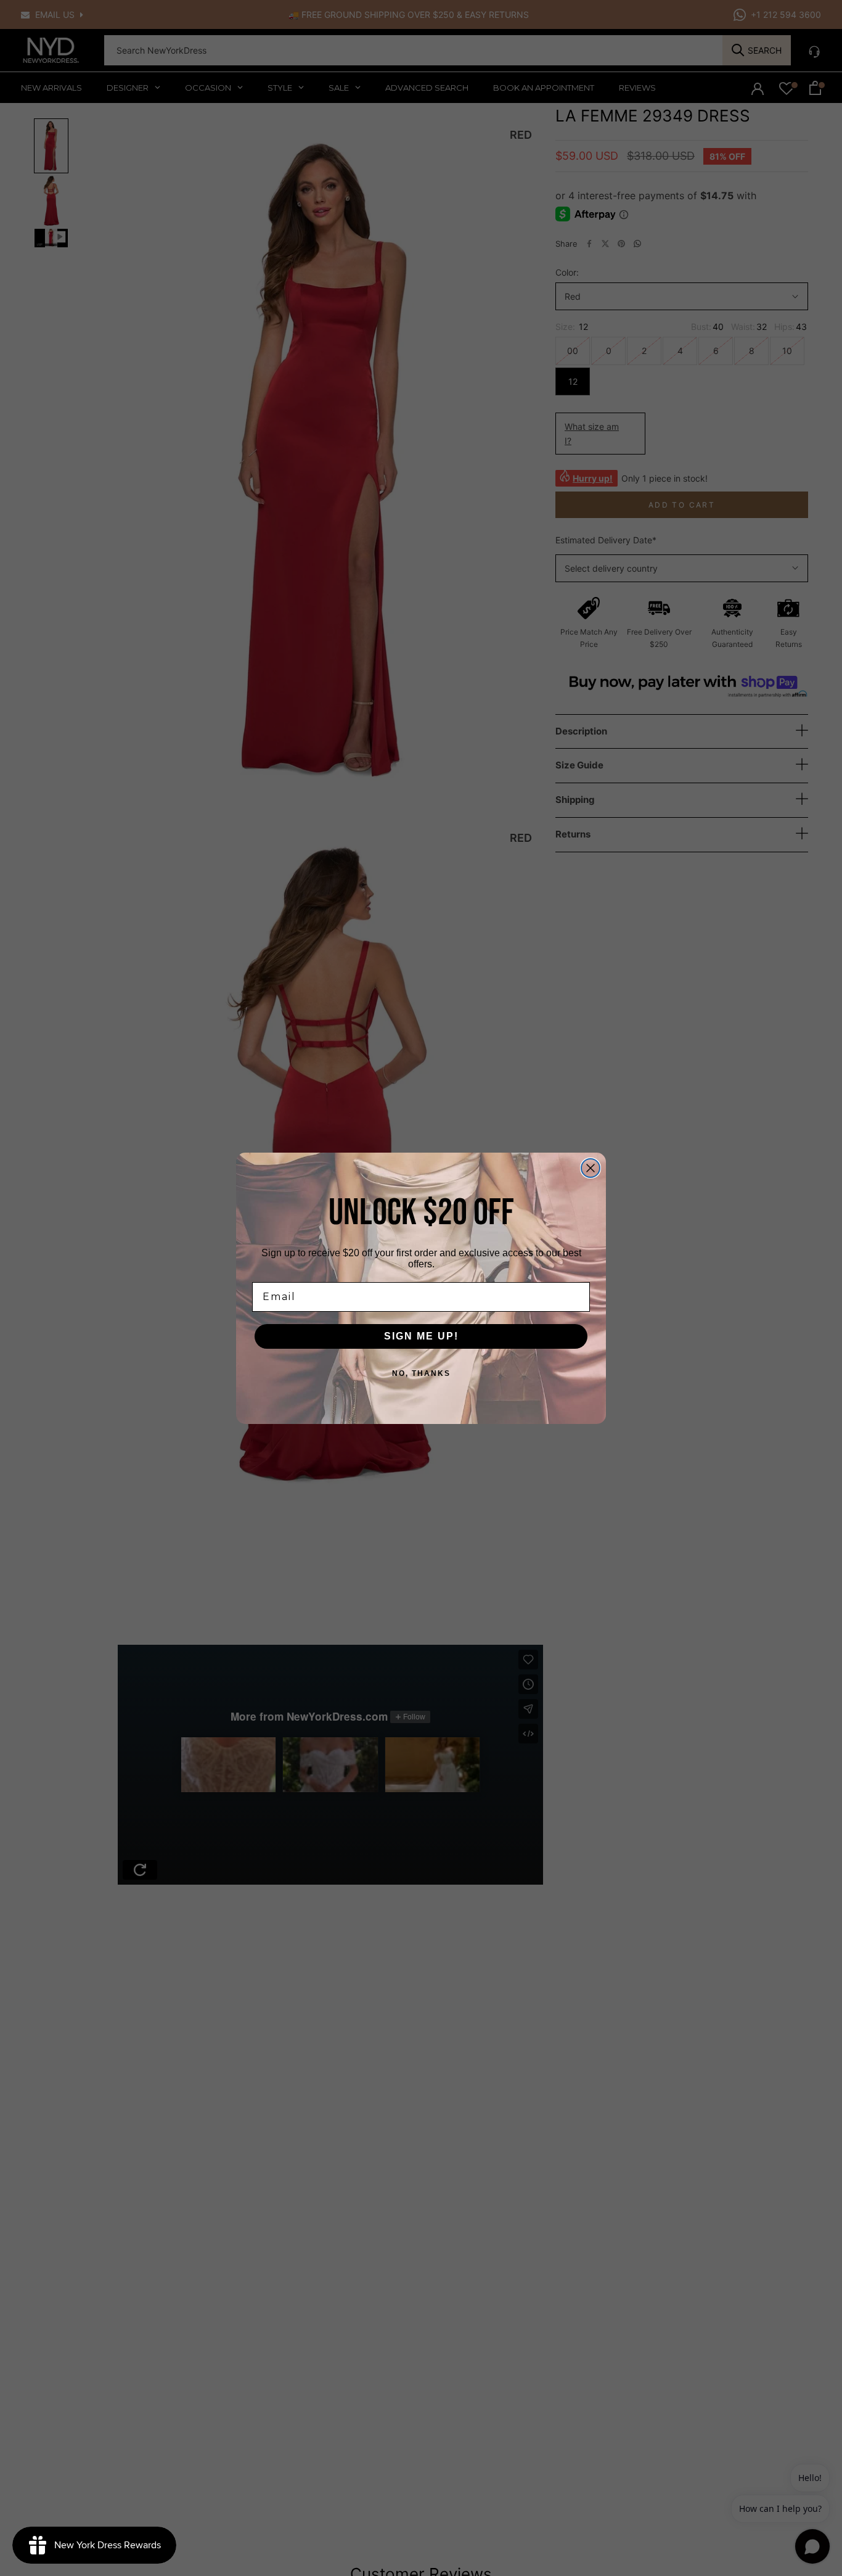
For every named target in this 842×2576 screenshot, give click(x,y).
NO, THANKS (421, 1373)
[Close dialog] (591, 1168)
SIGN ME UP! (421, 1336)
